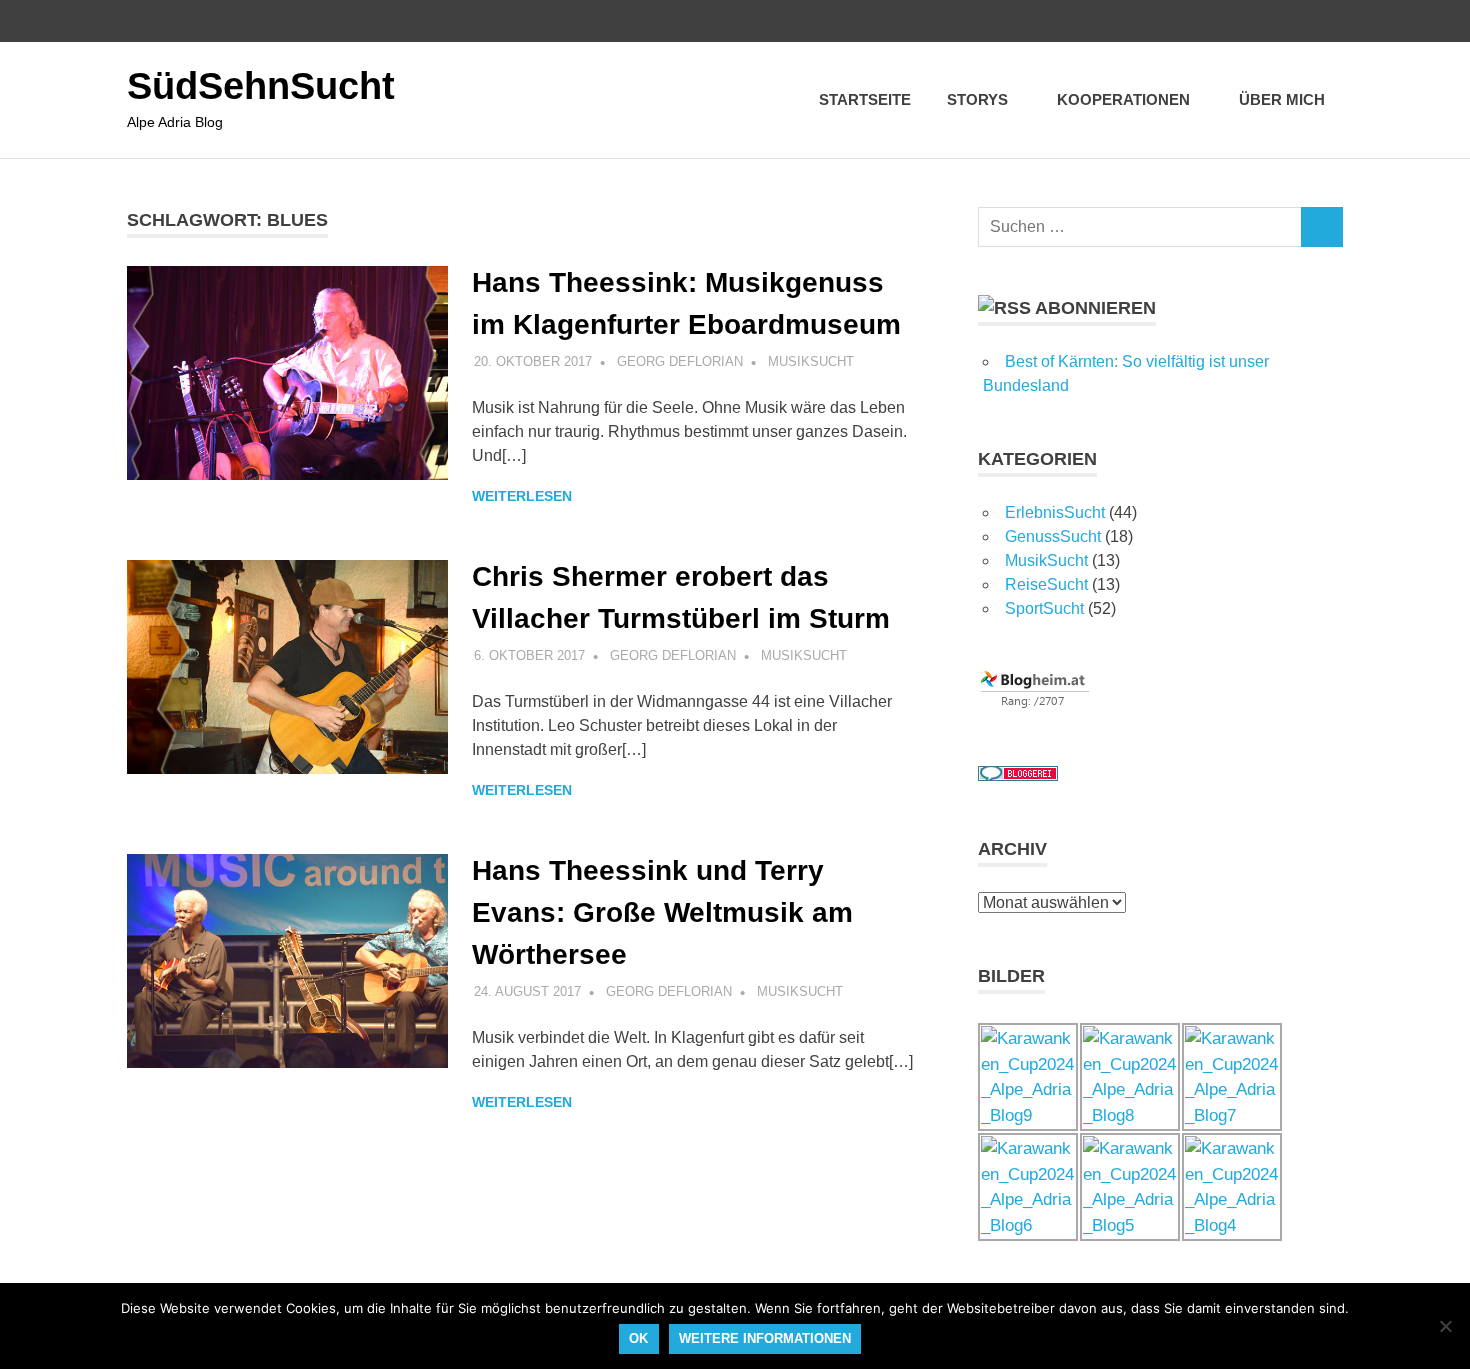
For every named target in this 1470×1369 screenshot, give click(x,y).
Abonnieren (1095, 308)
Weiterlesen (522, 496)
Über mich (1282, 99)
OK (638, 1338)
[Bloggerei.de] (1018, 775)
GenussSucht (1053, 536)
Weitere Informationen (765, 1338)
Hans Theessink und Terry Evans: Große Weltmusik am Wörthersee (662, 912)
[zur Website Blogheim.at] (1035, 703)
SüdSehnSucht (261, 86)
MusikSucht (811, 361)
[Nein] (1445, 1326)
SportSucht (1044, 608)
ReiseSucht (1046, 584)
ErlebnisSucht (1055, 512)
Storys (977, 99)
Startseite (865, 99)
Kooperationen (1123, 99)
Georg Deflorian (680, 361)
